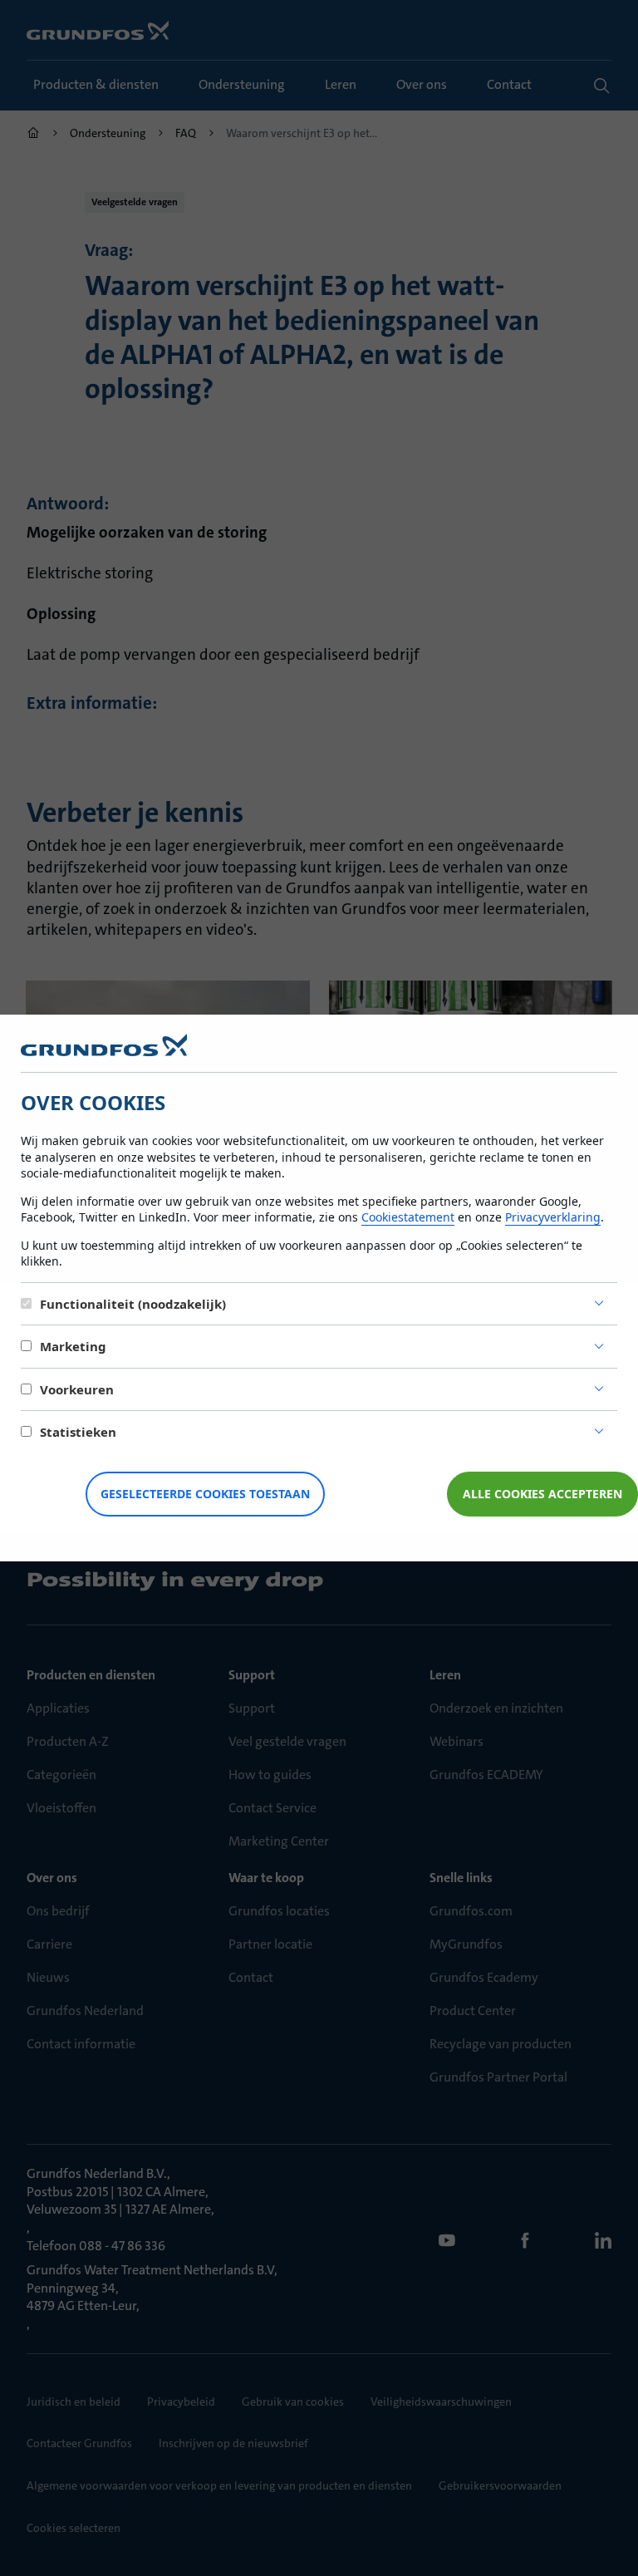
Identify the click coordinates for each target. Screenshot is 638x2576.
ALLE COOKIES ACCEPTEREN (542, 1494)
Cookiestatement (408, 1217)
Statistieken (78, 1432)
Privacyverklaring (553, 1217)
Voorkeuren (77, 1389)
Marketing (73, 1346)
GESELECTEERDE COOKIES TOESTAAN (205, 1494)
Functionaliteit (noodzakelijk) (133, 1304)
